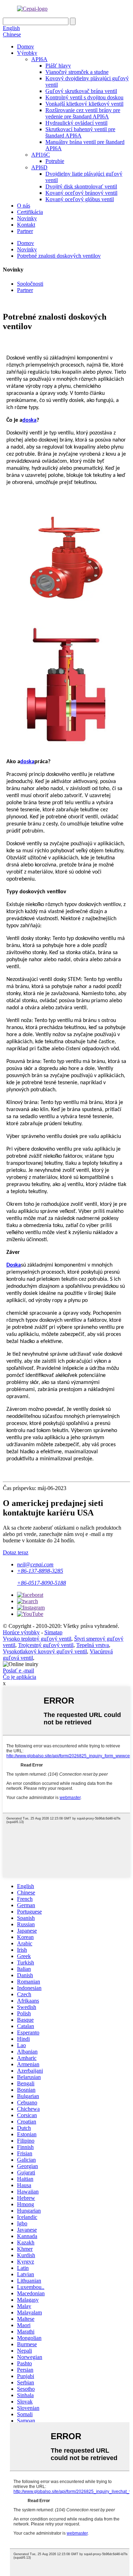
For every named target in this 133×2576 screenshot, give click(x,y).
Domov (26, 46)
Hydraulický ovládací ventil (76, 123)
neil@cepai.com (35, 1564)
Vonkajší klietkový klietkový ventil (84, 104)
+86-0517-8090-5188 (41, 1583)
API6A (39, 59)
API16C (41, 155)
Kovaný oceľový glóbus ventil (80, 199)
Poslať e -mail (18, 1670)
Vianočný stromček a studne (77, 72)
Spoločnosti (30, 284)
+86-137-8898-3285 (40, 1571)
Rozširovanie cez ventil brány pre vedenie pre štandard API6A (83, 113)
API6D (39, 167)
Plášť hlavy (58, 66)
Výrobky (27, 53)
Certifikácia (30, 212)
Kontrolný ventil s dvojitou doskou (84, 97)
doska (29, 420)
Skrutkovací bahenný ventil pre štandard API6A (80, 132)
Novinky (27, 218)
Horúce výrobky (21, 1632)
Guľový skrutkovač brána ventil (81, 91)
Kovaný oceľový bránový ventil (81, 193)
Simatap (53, 1632)
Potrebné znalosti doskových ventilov (59, 256)
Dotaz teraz (16, 1552)
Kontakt (26, 225)
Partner (25, 231)
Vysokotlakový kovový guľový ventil (45, 1651)
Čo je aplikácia (20, 1677)
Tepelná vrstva (93, 1645)
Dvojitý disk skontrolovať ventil (81, 186)
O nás (24, 206)
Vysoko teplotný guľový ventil (37, 1639)
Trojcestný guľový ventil (46, 1645)
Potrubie (55, 161)
